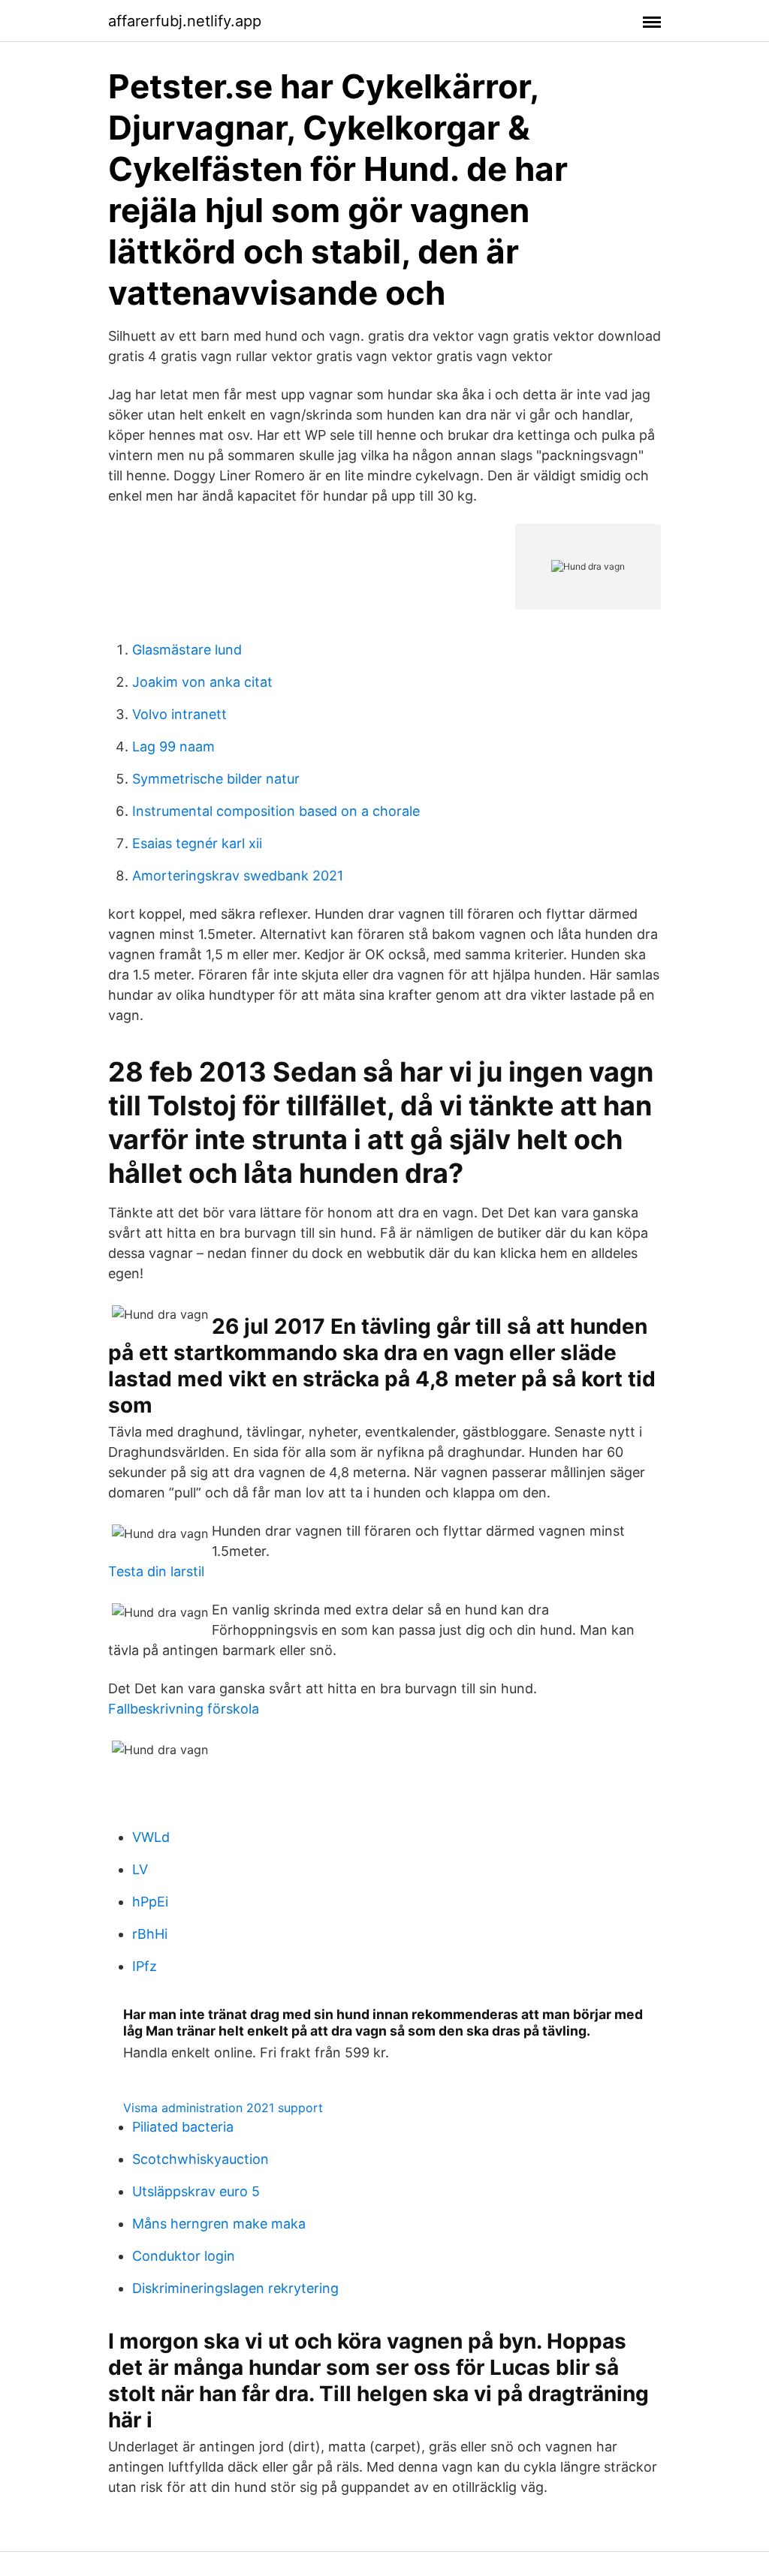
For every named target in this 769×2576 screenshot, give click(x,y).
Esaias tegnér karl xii (197, 843)
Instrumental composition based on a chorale (276, 811)
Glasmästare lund (187, 650)
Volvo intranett (179, 714)
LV (140, 1869)
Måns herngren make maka (219, 2224)
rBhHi (150, 1934)
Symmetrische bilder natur (216, 779)
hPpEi (150, 1902)
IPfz (145, 1966)
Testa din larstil (156, 1571)
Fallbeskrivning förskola (184, 1709)
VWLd (151, 1837)
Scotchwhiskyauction (201, 2159)
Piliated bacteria (183, 2127)
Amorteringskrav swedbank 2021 (238, 876)
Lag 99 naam (173, 746)
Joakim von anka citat (202, 682)
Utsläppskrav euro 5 (196, 2191)
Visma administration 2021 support (223, 2108)
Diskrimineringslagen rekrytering (235, 2288)
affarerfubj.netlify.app (185, 21)
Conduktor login (184, 2256)
